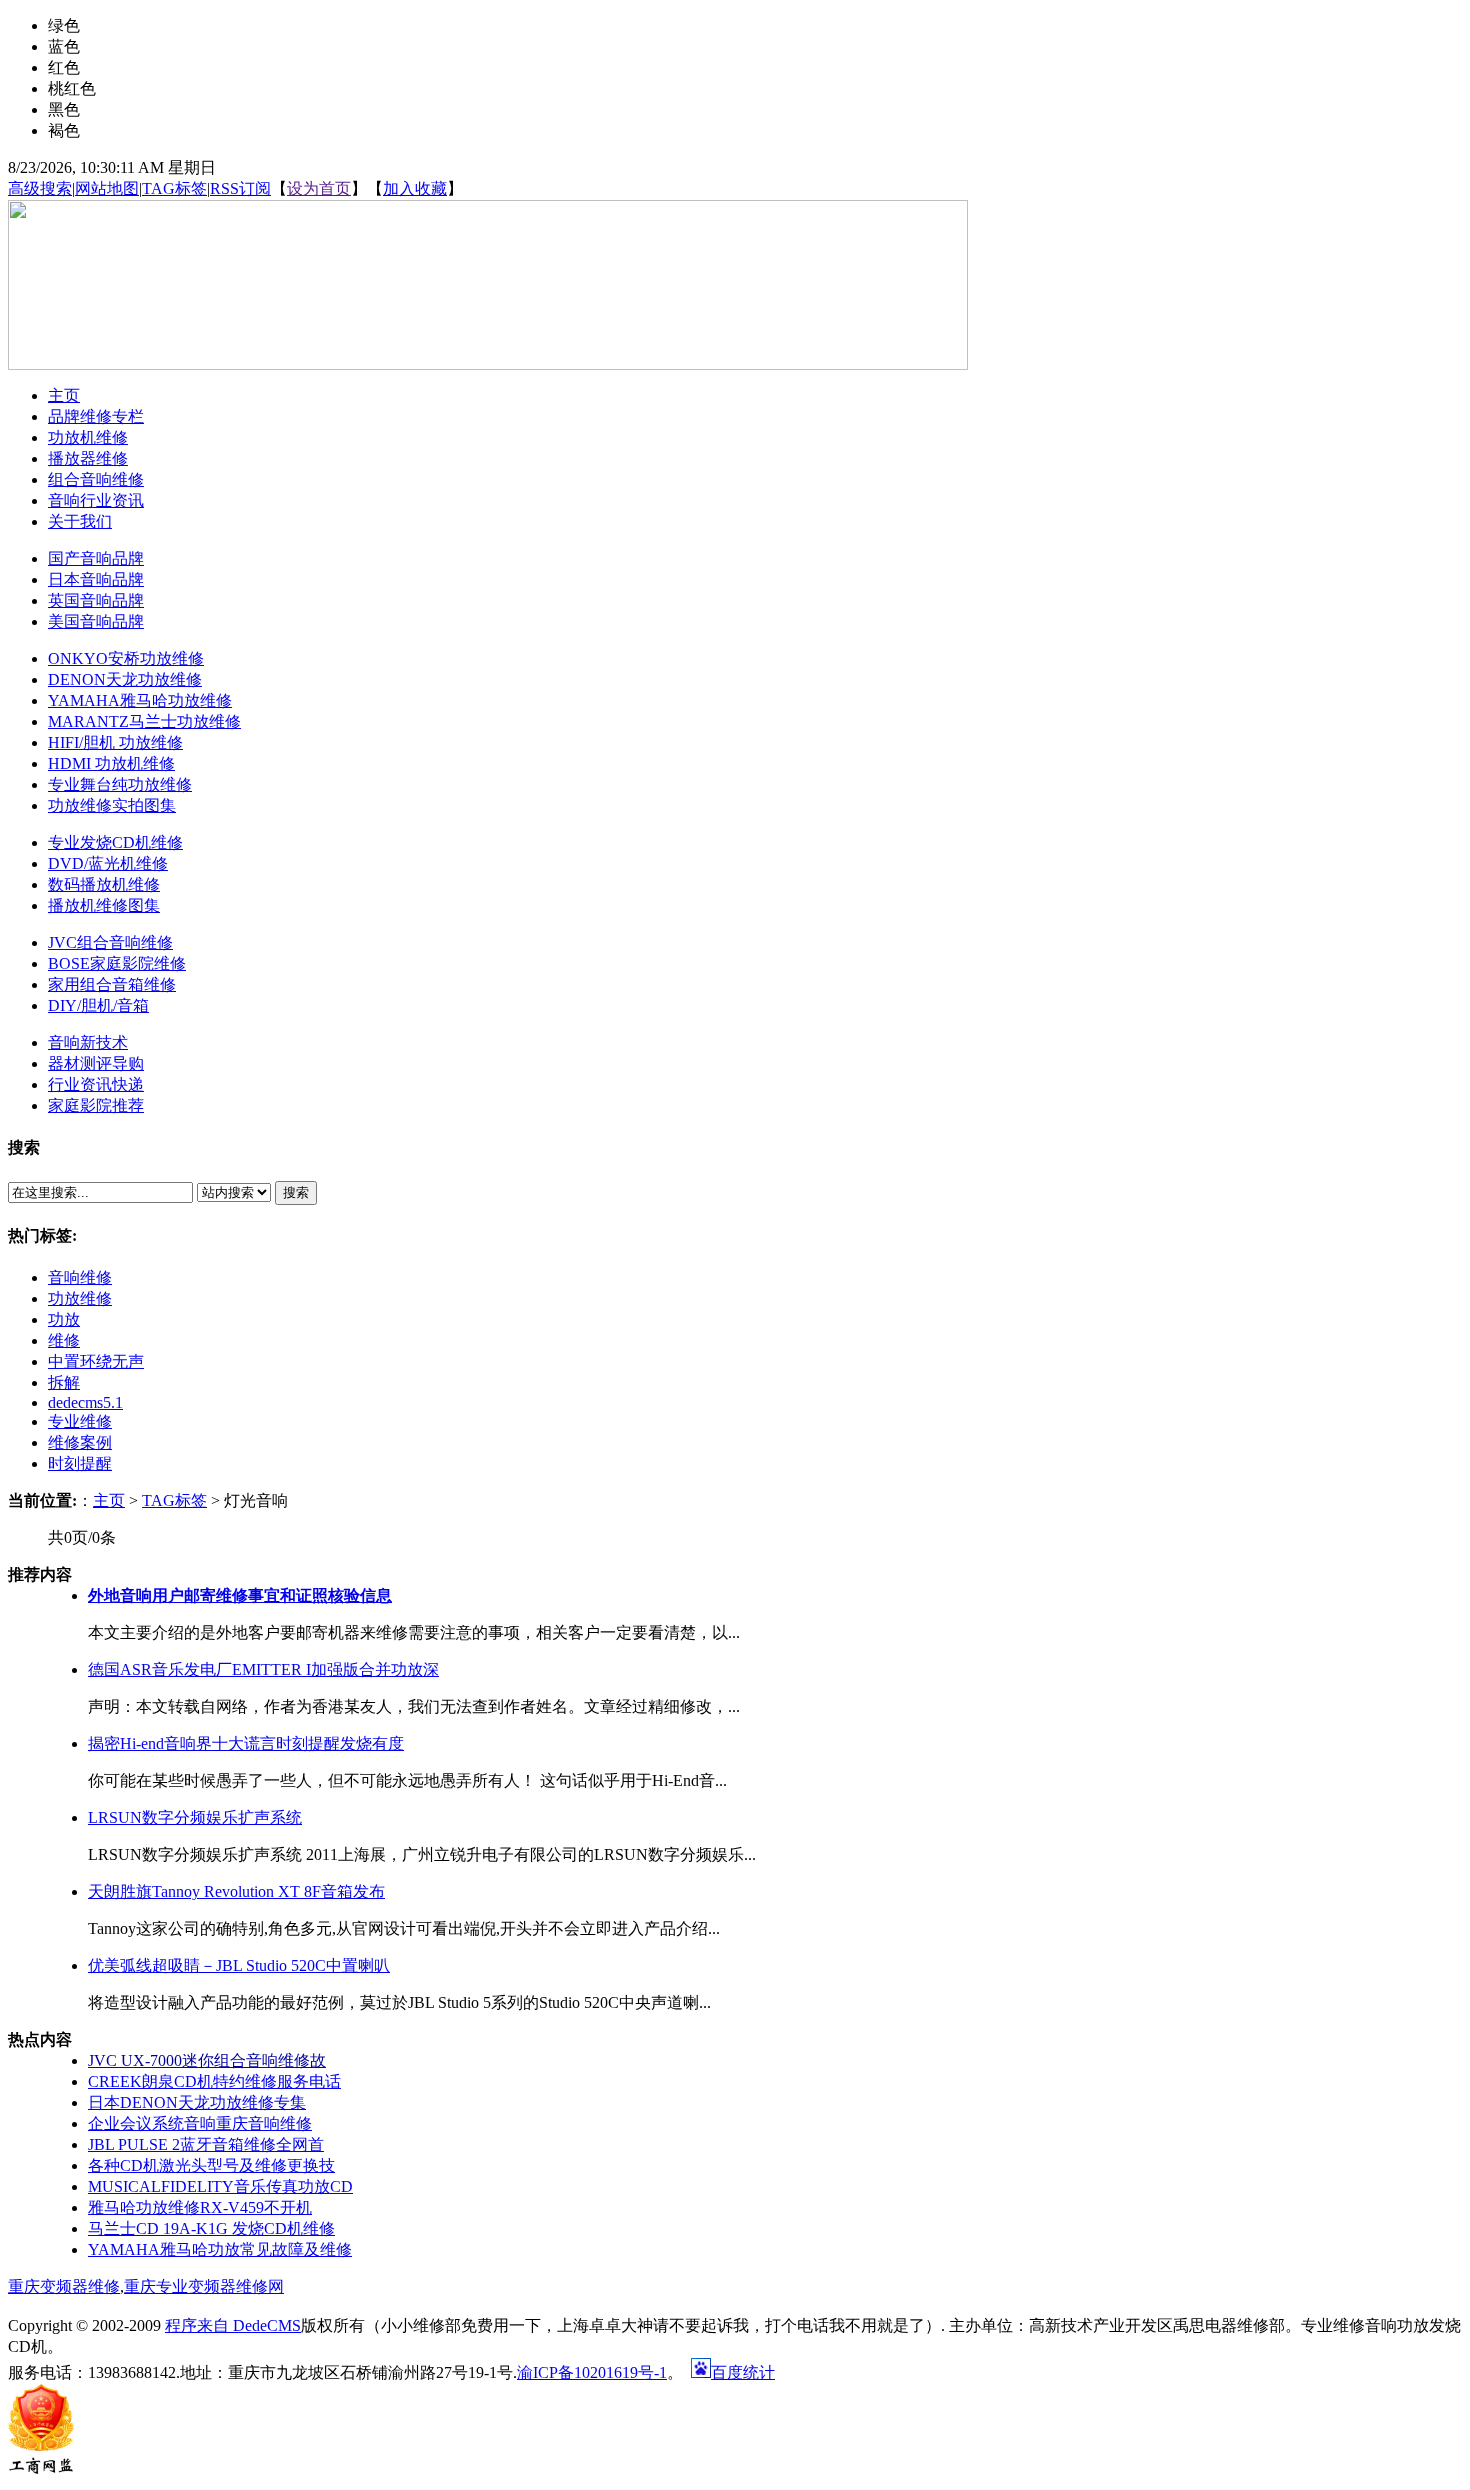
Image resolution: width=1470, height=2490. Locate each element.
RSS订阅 (240, 188)
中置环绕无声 (96, 1361)
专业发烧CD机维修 (115, 842)
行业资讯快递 (96, 1084)
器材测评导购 (96, 1063)
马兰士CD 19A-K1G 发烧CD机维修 (211, 2228)
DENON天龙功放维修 (125, 679)
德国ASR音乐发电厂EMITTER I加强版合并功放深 (263, 1669)
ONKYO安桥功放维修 (126, 658)
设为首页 (319, 188)
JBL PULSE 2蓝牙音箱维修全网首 (206, 2144)
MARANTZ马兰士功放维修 (144, 721)
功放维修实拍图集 (112, 805)
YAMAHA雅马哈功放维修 (140, 700)
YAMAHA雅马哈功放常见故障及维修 (220, 2249)
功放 (64, 1319)
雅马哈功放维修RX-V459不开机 (200, 2207)
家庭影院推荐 (96, 1105)
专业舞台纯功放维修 (120, 784)
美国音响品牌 (96, 621)
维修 (64, 1340)
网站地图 (107, 188)
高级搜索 (40, 188)
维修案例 (80, 1442)
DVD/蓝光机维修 (108, 863)
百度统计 (743, 2372)
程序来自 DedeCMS (233, 2325)
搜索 (296, 1192)
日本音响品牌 (96, 579)
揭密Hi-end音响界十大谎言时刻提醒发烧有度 (246, 1743)
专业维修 (80, 1421)
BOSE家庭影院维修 (117, 963)
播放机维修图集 (104, 905)
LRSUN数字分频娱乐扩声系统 (195, 1817)
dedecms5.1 (85, 1402)
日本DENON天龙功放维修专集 (197, 2102)
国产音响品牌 (96, 558)
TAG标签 (174, 188)
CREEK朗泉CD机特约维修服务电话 (214, 2081)
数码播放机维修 (104, 884)
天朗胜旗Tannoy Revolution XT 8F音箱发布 (236, 1891)
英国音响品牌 (96, 600)
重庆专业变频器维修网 (204, 2286)
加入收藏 (415, 188)
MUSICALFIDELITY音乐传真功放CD (220, 2186)
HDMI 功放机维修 (111, 763)
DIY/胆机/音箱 (98, 1005)
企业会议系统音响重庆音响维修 (200, 2123)
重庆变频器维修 (64, 2286)
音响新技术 (88, 1042)
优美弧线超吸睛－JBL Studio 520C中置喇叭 (239, 1965)
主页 (109, 1500)
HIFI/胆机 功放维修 (115, 742)
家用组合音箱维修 (112, 984)
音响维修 (80, 1277)
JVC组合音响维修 (110, 942)
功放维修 (80, 1298)
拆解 (64, 1382)
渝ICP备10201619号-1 (592, 2372)
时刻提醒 (80, 1463)
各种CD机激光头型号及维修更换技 (211, 2165)
